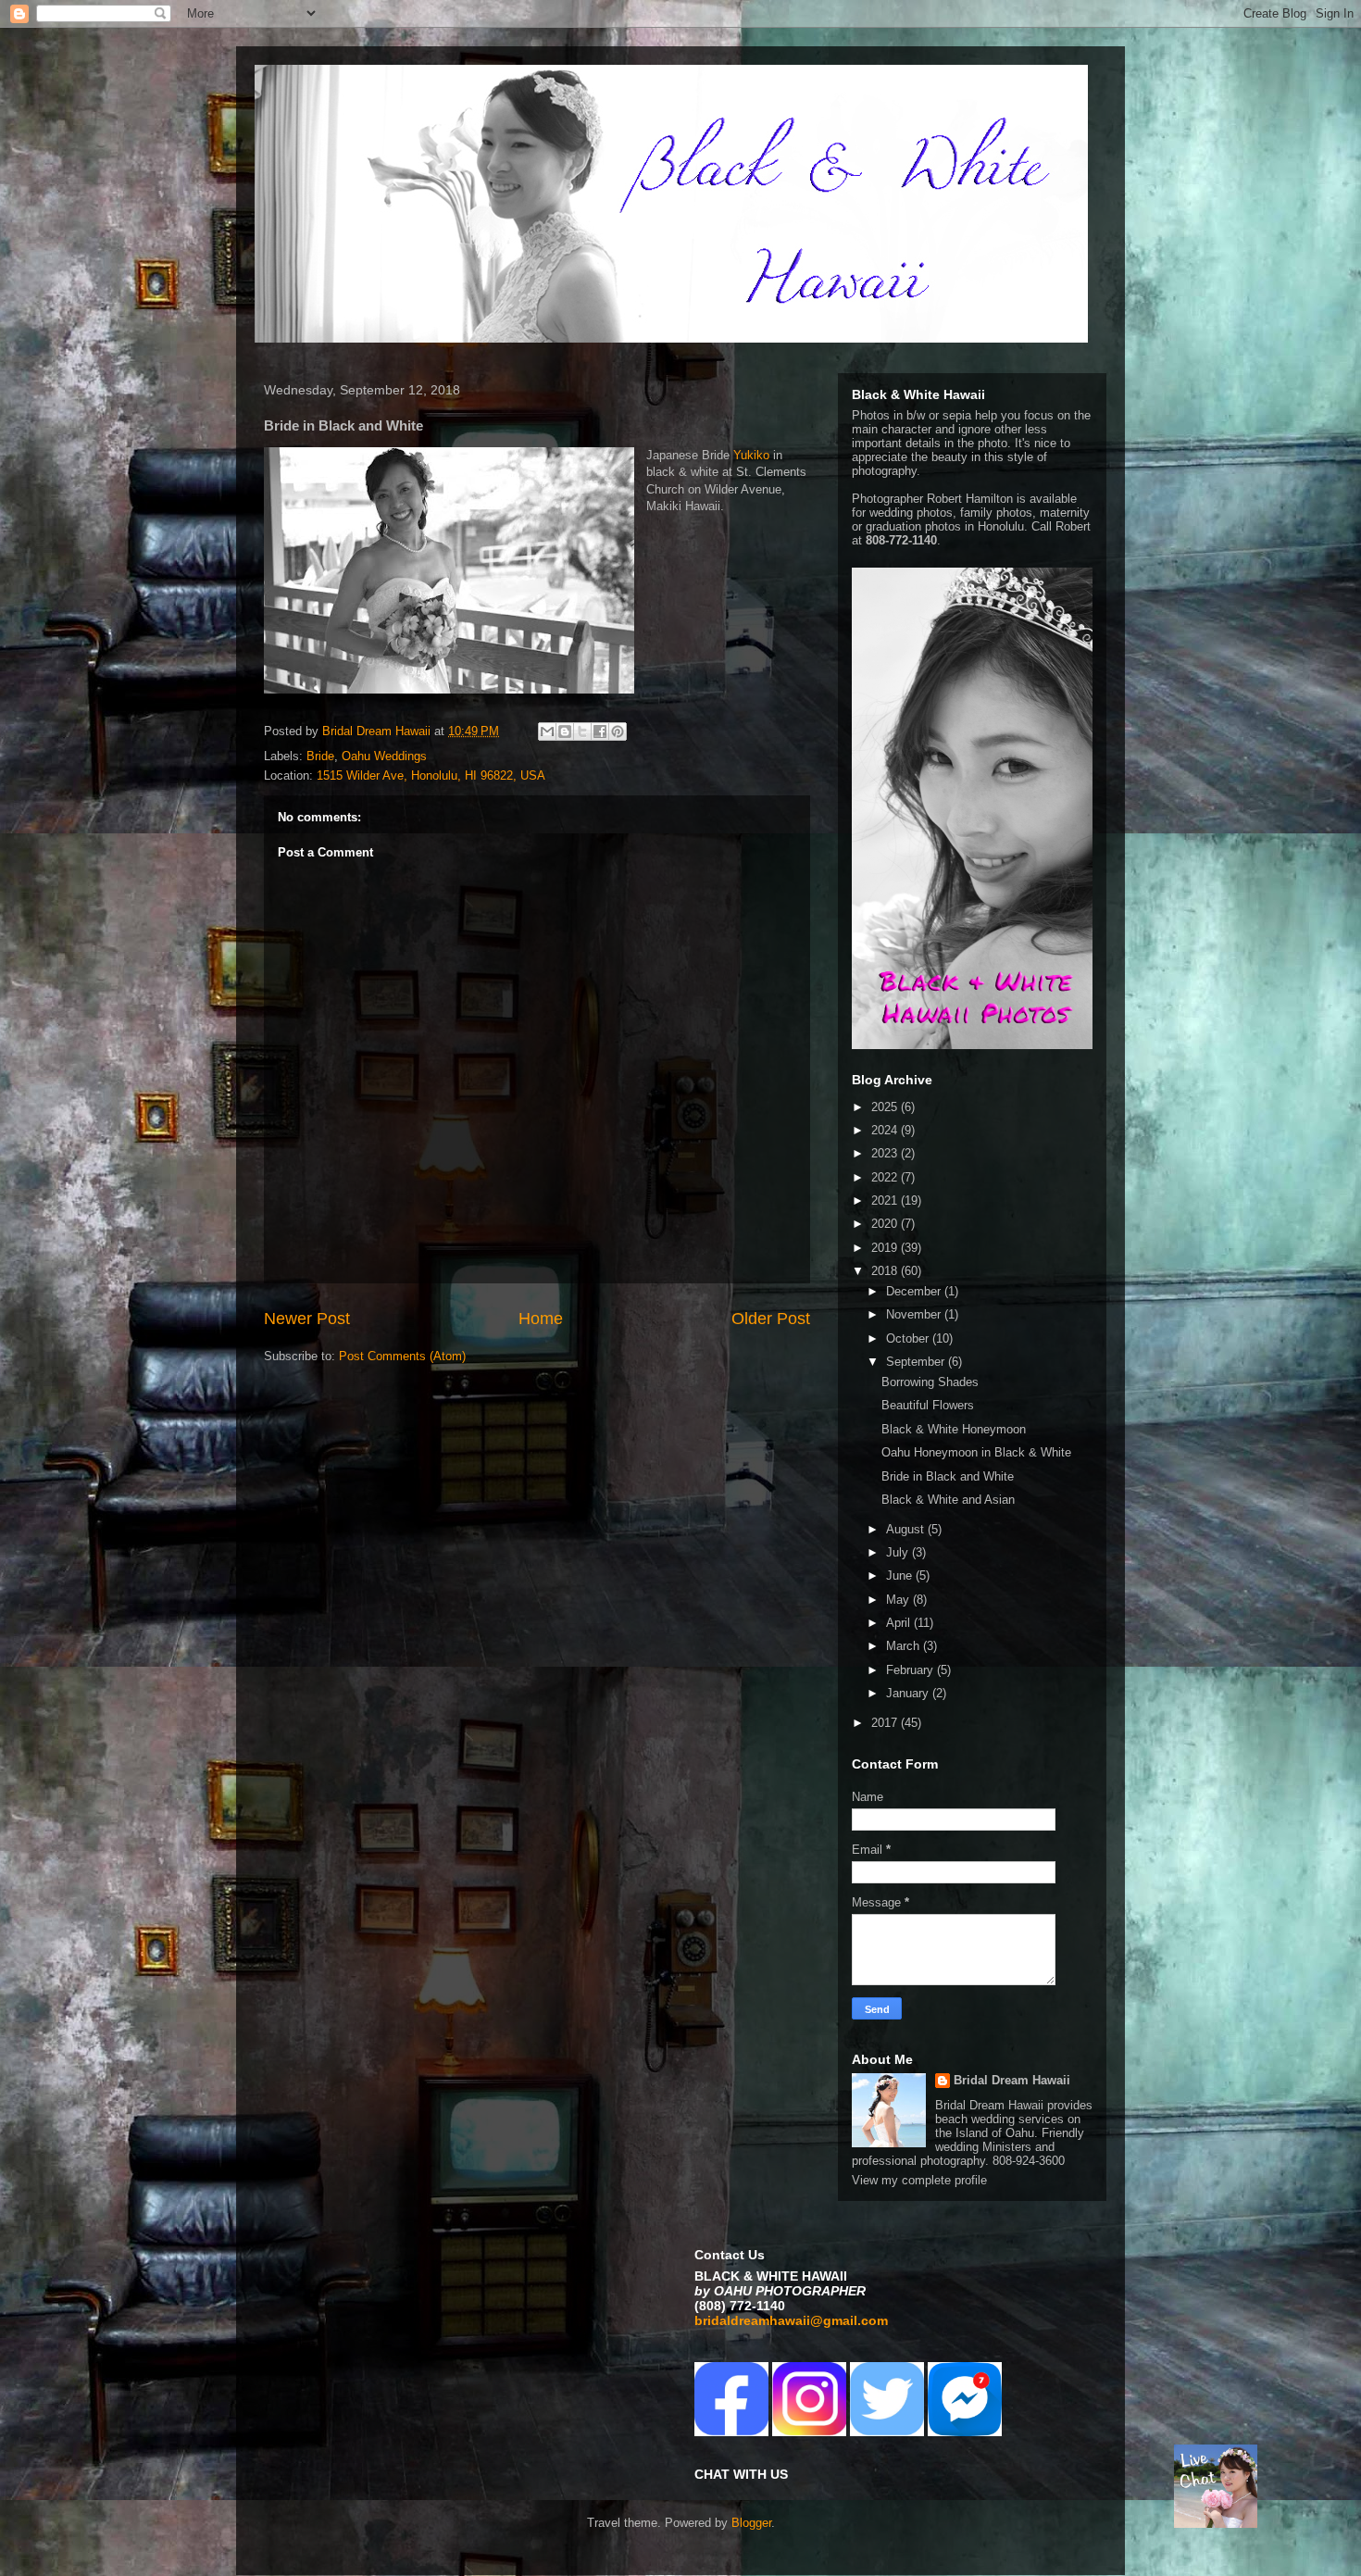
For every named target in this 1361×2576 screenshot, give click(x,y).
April (900, 1623)
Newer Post (307, 1319)
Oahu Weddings (384, 756)
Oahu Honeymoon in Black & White (976, 1452)
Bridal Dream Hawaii (1012, 2080)
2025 (886, 1107)
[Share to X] (582, 732)
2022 (886, 1177)
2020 (886, 1224)
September (917, 1362)
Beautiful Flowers (928, 1405)
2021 (886, 1200)
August (907, 1529)
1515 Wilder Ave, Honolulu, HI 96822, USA (431, 775)
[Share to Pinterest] (618, 732)
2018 (886, 1271)
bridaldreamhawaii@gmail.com (791, 2320)
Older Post (771, 1319)
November (915, 1314)
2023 (886, 1153)
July (899, 1552)
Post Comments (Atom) (402, 1356)
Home (541, 1319)
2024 (886, 1130)
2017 (886, 1723)
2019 (886, 1248)
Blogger (751, 2523)
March (905, 1646)
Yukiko (751, 455)
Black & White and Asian (948, 1500)
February (911, 1670)
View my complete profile (919, 2180)
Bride (320, 756)
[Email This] (547, 732)
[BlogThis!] (565, 732)
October (909, 1338)
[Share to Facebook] (600, 732)
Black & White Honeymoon (954, 1429)
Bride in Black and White (948, 1476)
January (909, 1693)
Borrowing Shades (930, 1382)
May (899, 1600)
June (901, 1576)
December (915, 1291)
